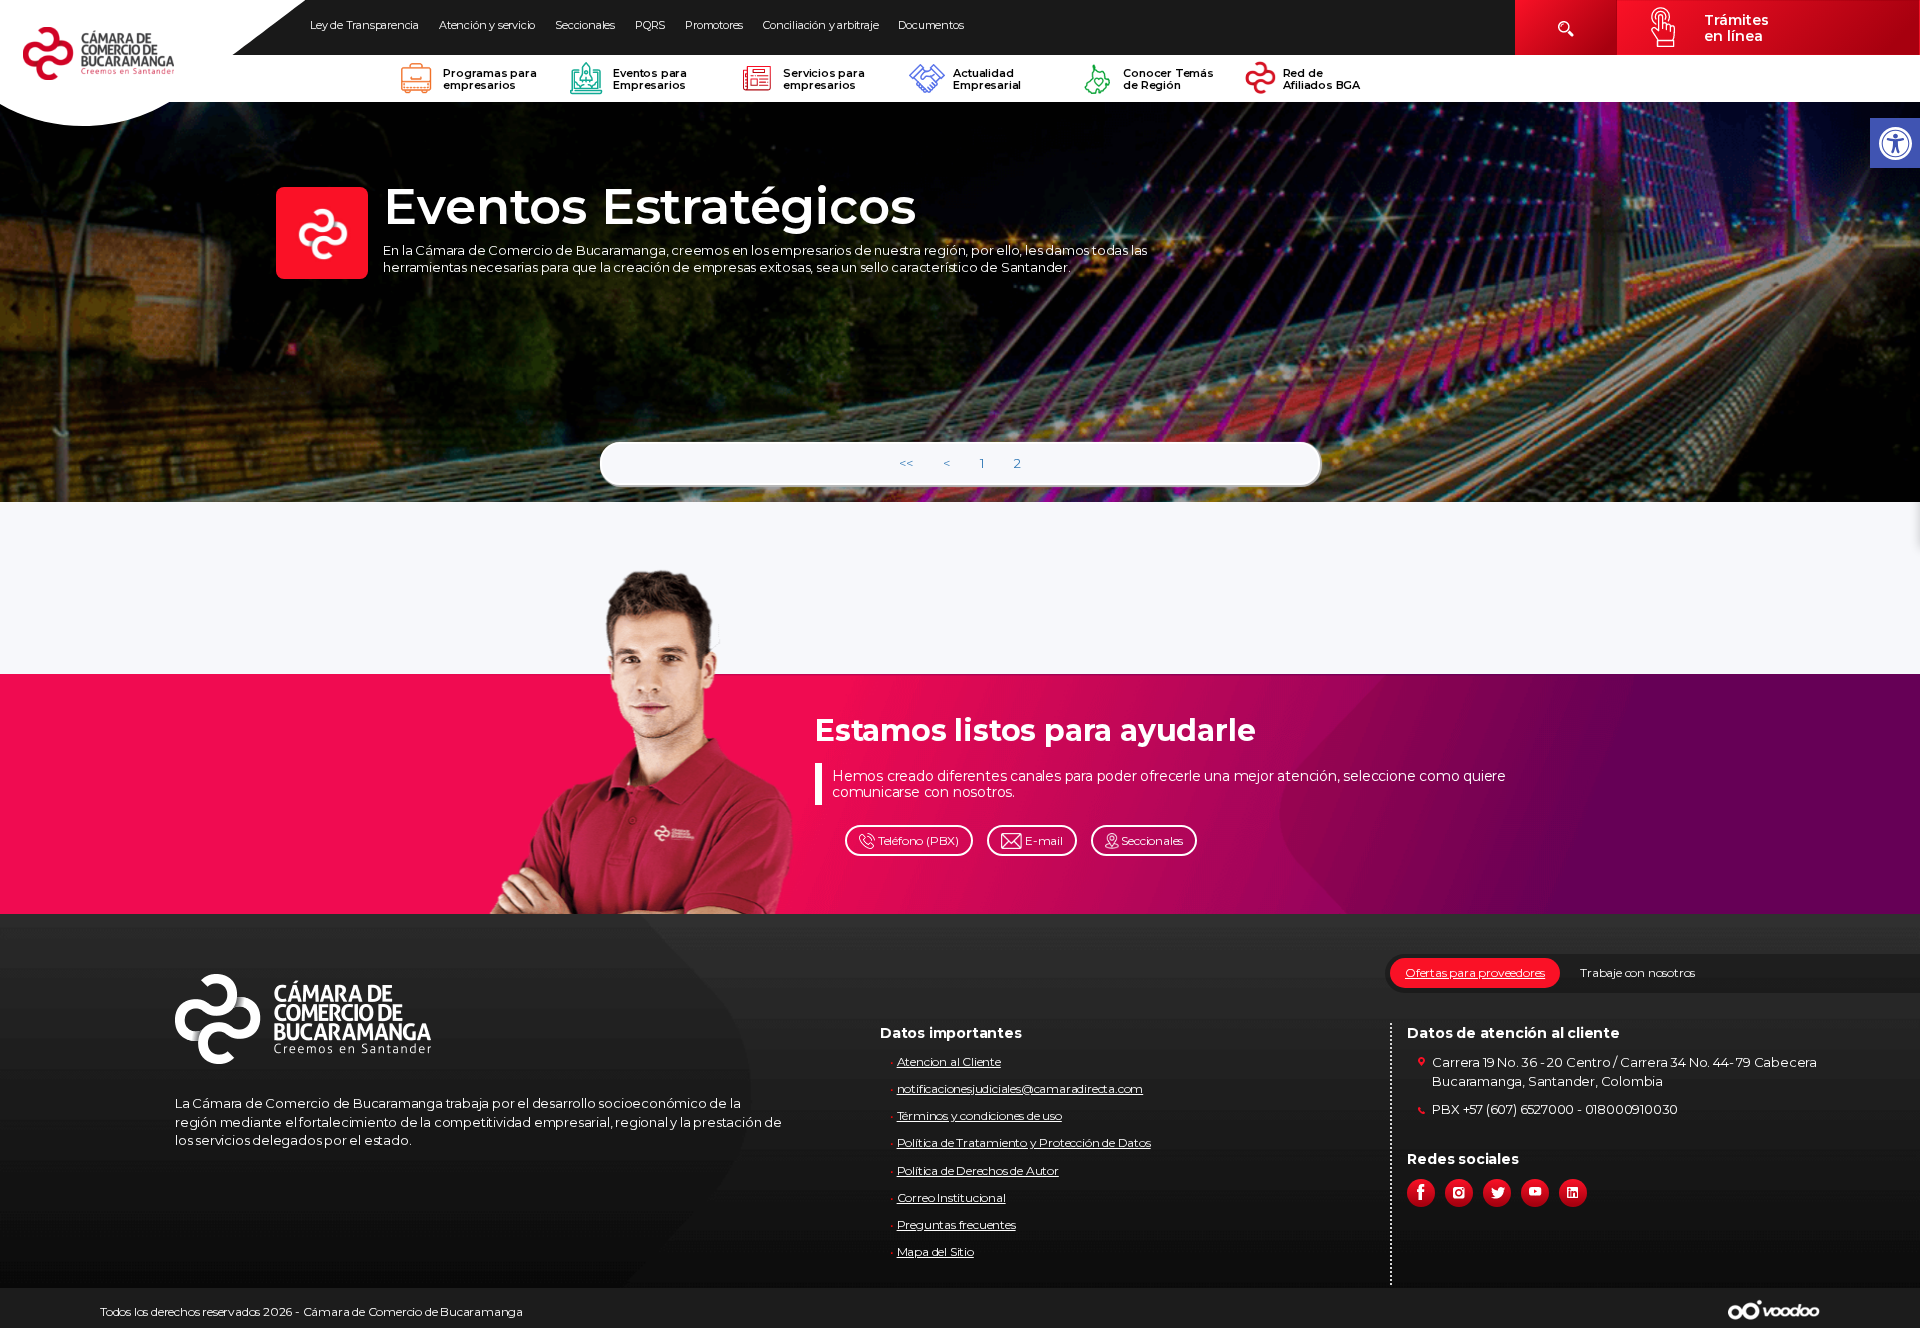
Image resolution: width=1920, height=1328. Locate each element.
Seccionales (585, 25)
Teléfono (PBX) (917, 840)
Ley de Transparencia (364, 25)
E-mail (1042, 840)
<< (906, 463)
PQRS (650, 25)
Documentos (930, 25)
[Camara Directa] (122, 64)
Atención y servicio (487, 25)
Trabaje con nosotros (1637, 972)
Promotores (714, 25)
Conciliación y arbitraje (820, 25)
